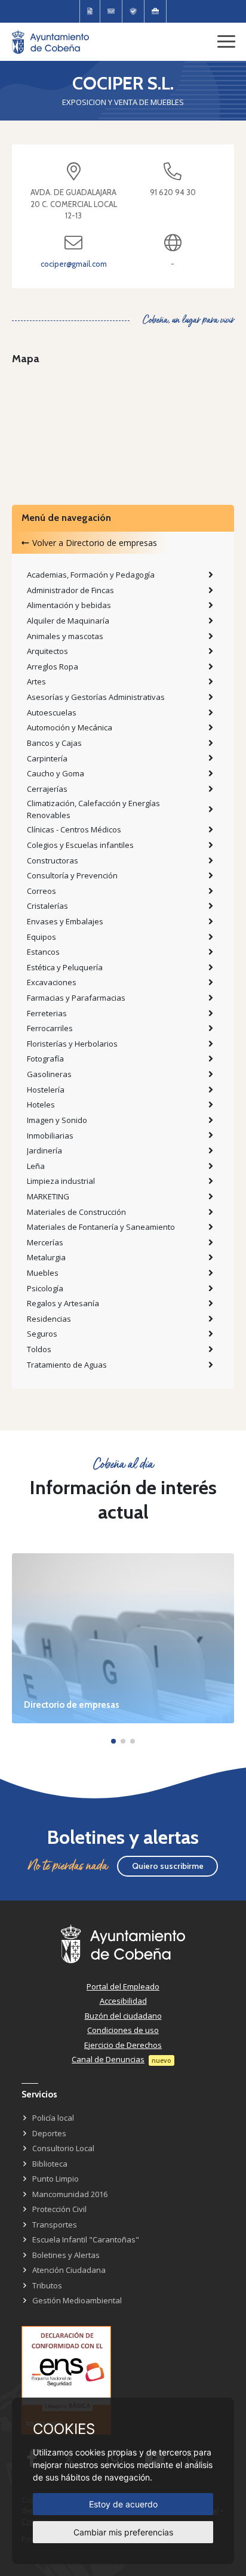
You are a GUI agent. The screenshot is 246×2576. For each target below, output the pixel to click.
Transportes (55, 2225)
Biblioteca (50, 2164)
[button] (113, 1741)
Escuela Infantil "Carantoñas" (86, 2239)
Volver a (95, 543)
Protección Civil (59, 2209)
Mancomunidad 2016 (70, 2194)
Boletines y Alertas (66, 2255)
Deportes (49, 2133)
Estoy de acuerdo (123, 2504)
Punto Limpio (56, 2179)
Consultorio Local (63, 2148)
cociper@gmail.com (74, 264)
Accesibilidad (123, 2001)
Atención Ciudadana (69, 2270)
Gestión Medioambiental (77, 2300)
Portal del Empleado (123, 1986)
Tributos (47, 2285)
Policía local (53, 2118)
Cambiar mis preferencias (123, 2532)
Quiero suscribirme (168, 1866)
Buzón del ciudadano (123, 2016)
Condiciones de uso (123, 2030)
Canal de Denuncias (108, 2059)
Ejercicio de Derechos (123, 2045)
